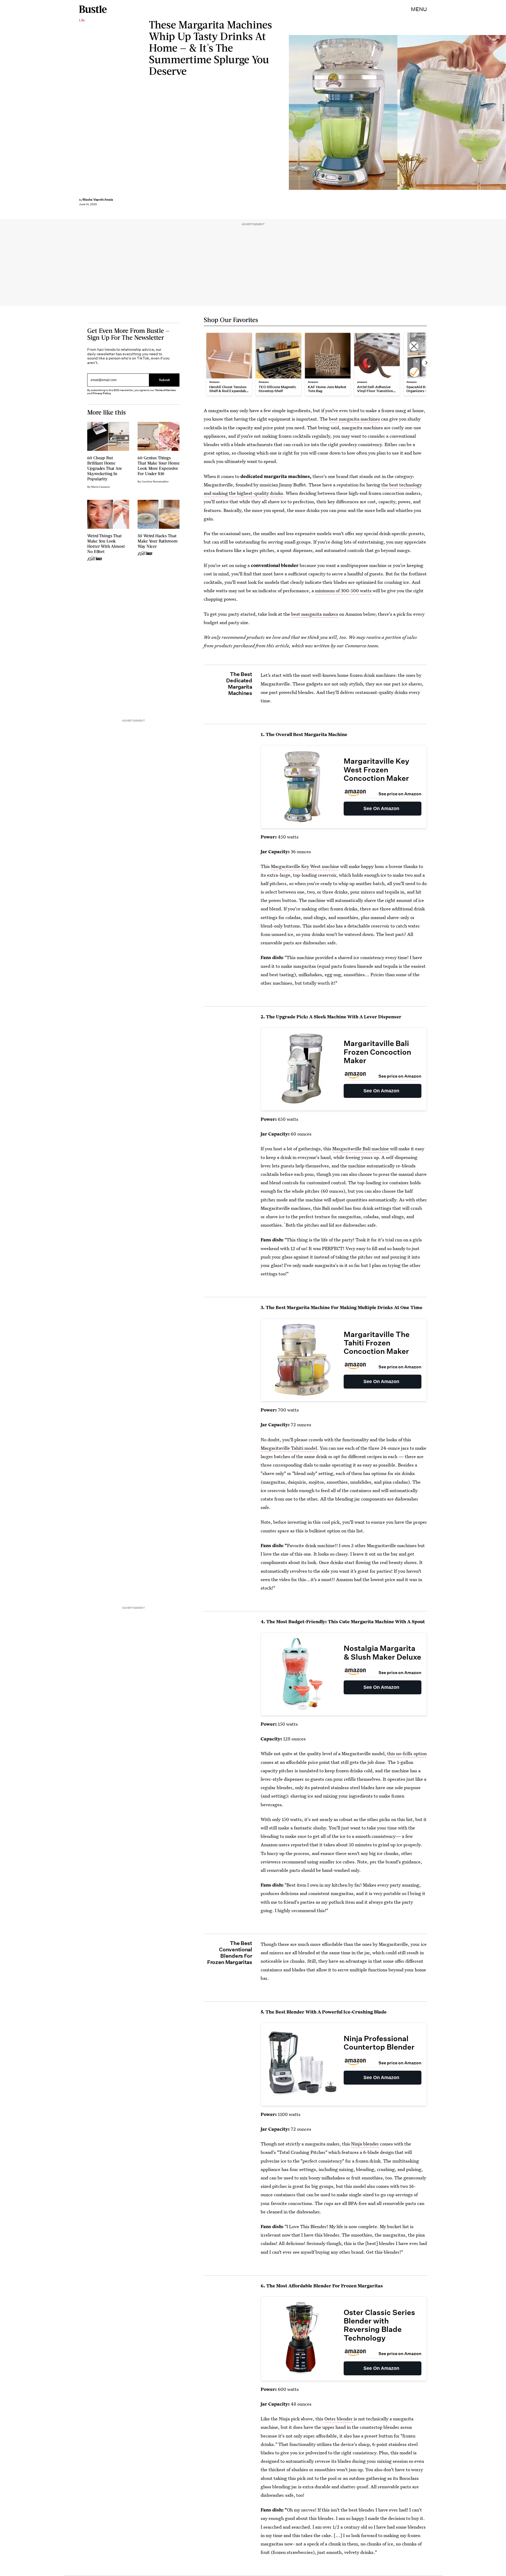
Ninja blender (365, 2144)
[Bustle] (93, 9)
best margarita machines (354, 419)
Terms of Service (165, 390)
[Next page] (426, 363)
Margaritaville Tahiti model (289, 1448)
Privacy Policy (102, 393)
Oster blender (339, 2419)
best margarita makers (315, 614)
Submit (164, 380)
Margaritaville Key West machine (305, 866)
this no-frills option (407, 1753)
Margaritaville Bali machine (361, 1149)
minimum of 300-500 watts (343, 591)
